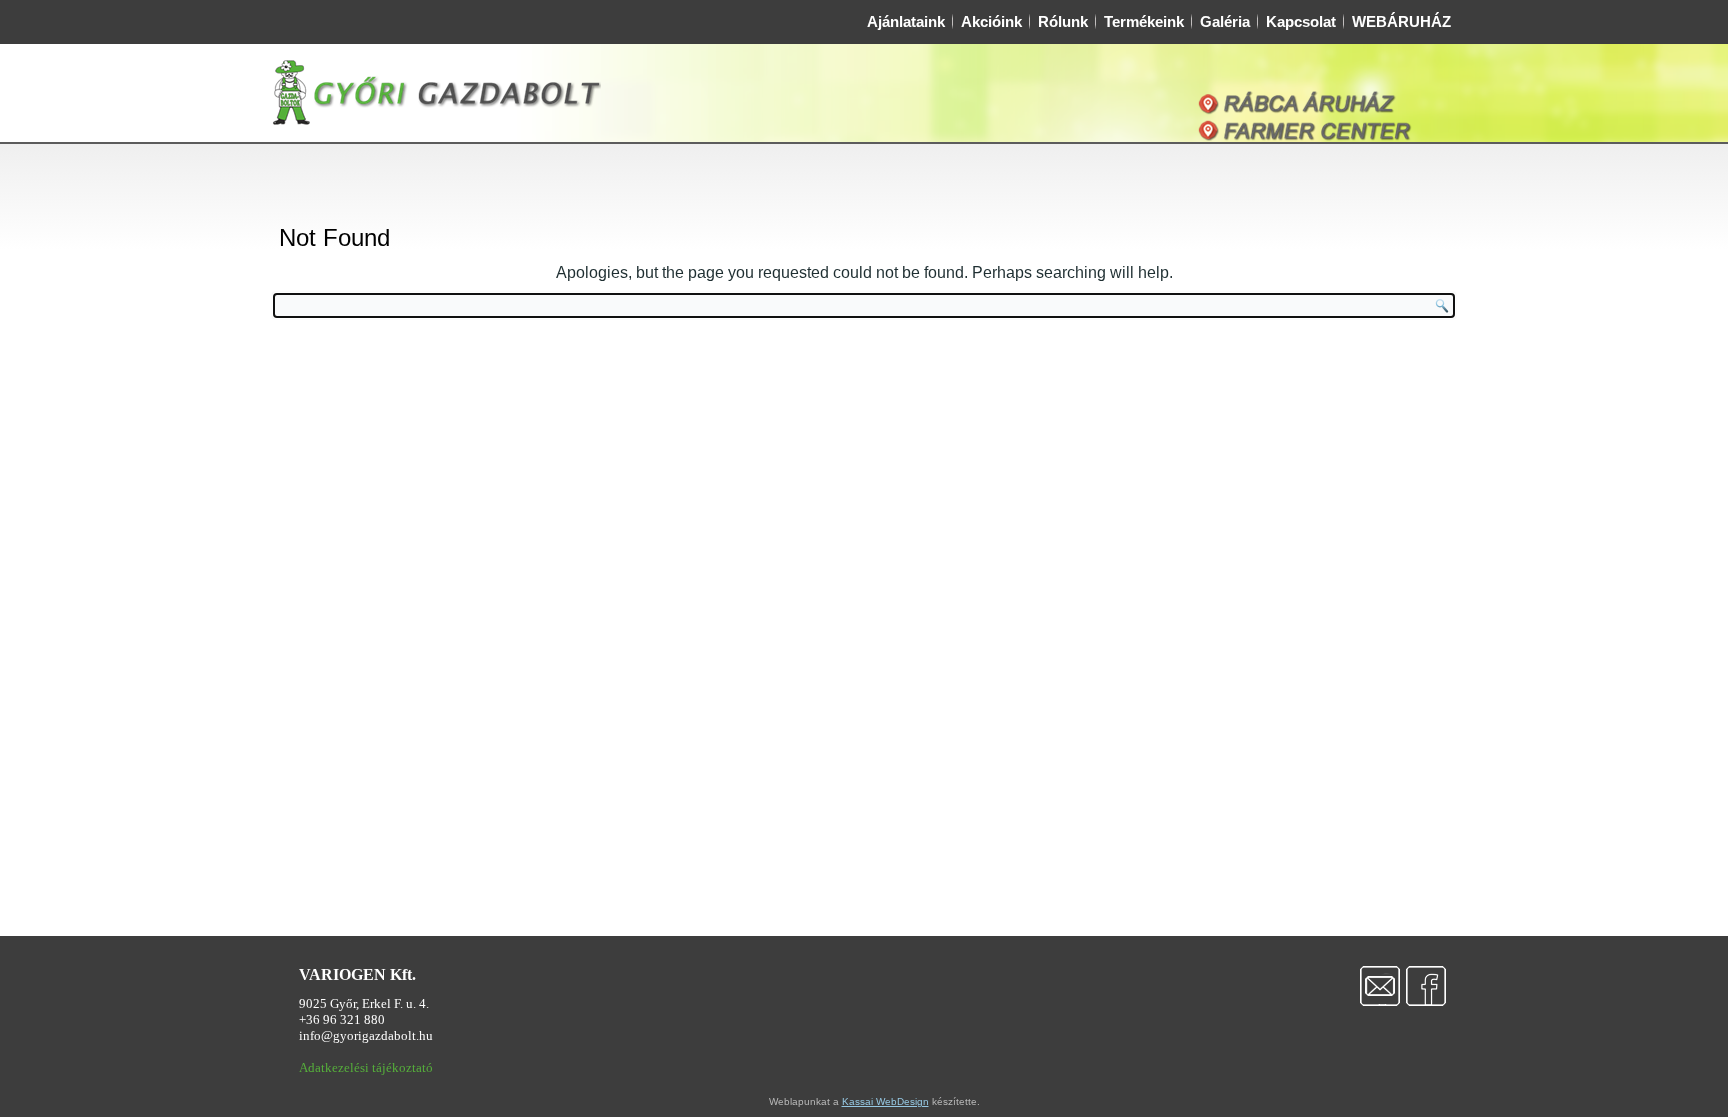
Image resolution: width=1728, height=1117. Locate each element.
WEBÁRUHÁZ (1401, 21)
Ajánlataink (906, 21)
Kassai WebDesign (885, 1101)
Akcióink (991, 21)
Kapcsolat (1301, 21)
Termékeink (1144, 21)
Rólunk (1063, 21)
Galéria (1225, 21)
